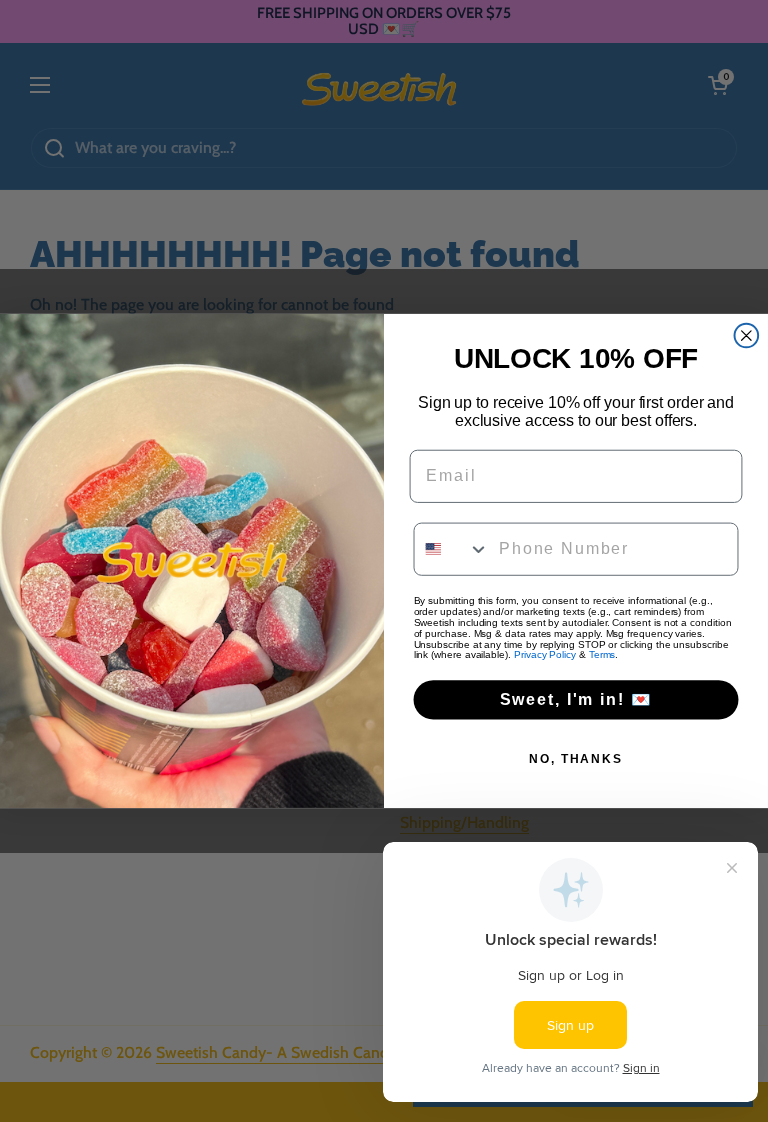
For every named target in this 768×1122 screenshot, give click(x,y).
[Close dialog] (747, 336)
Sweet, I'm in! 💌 (576, 699)
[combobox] (452, 549)
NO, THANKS (576, 759)
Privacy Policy (545, 655)
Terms (602, 655)
